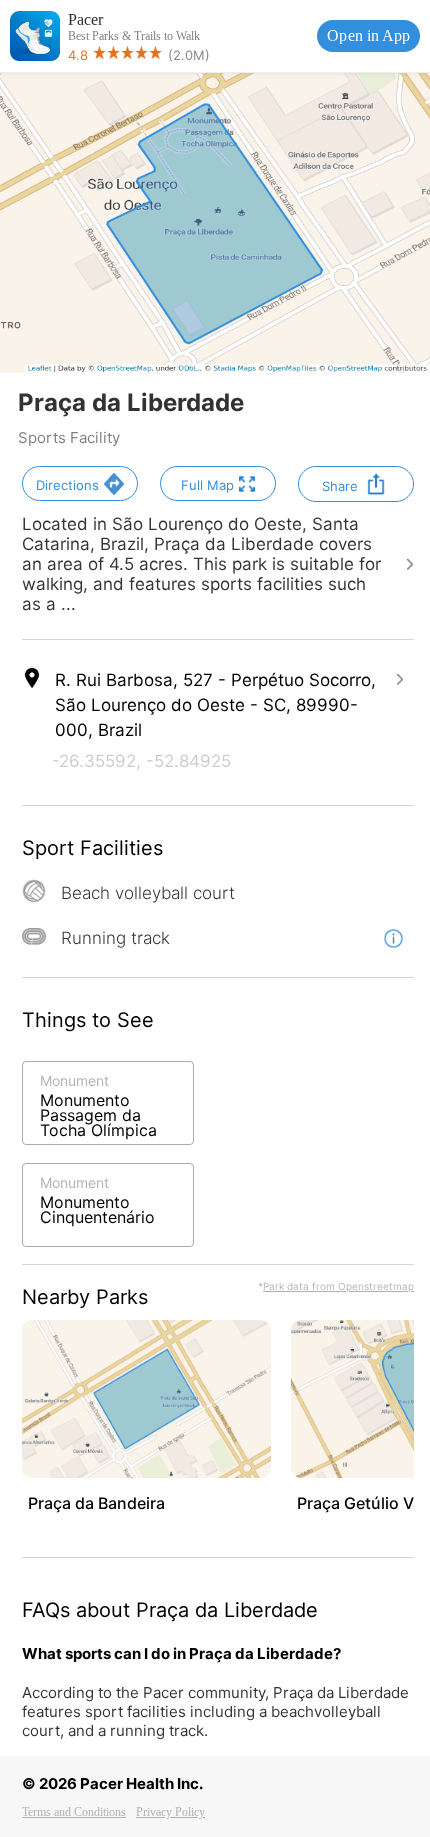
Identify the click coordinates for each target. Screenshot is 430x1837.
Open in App (368, 35)
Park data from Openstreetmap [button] (338, 1286)
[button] (80, 483)
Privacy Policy (170, 1812)
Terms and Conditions (74, 1812)
